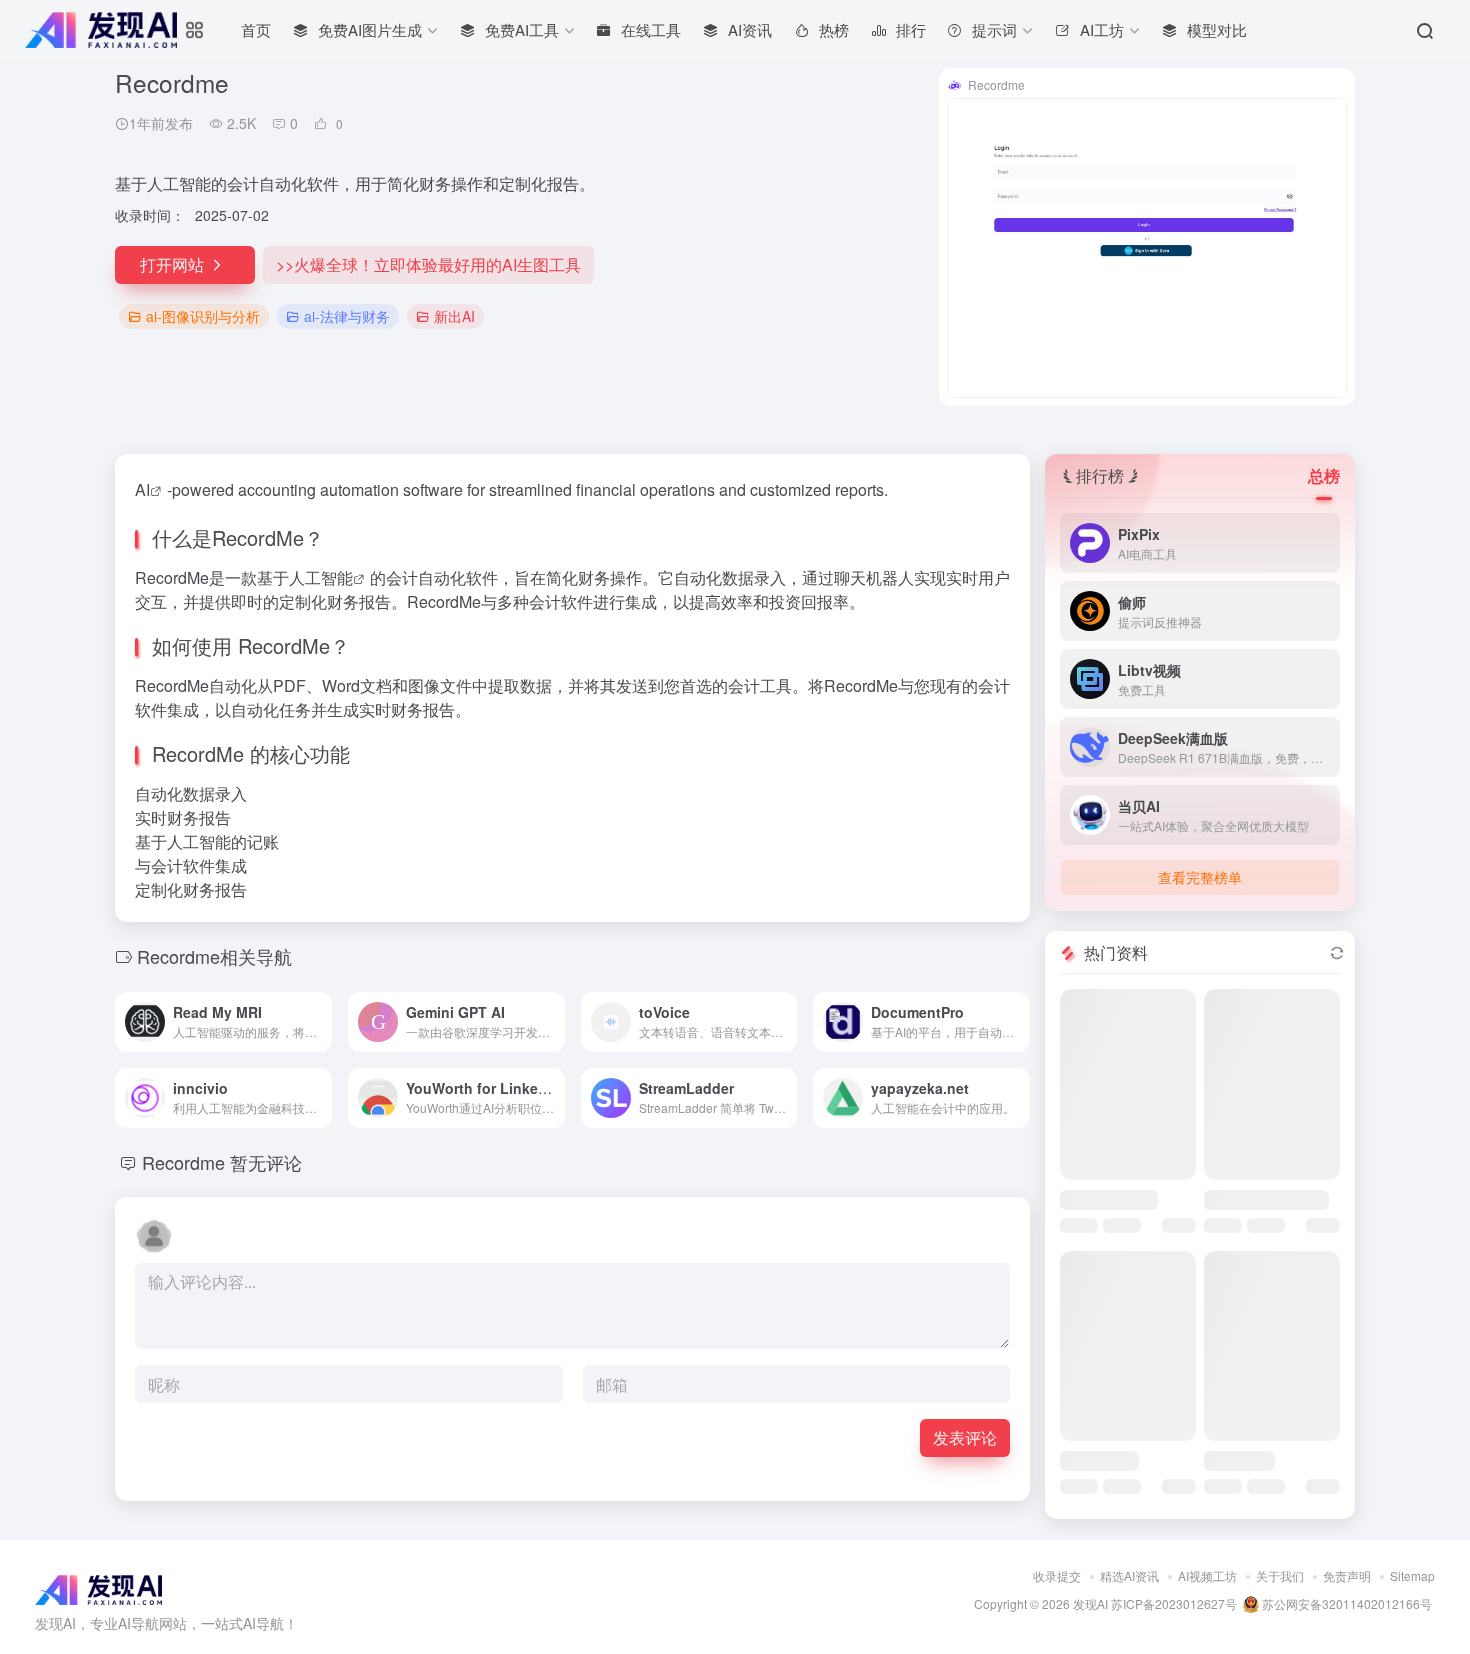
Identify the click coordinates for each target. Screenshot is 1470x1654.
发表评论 (965, 1437)
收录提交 (1057, 1575)
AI (142, 489)
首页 (256, 29)
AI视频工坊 (1207, 1575)
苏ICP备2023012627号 (1174, 1603)
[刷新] (1337, 953)
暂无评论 (266, 1162)
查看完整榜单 (1200, 877)
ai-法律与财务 (347, 316)
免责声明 (1347, 1575)
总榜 (1324, 475)
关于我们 (1280, 1575)
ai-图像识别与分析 (203, 316)
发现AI (1090, 1603)
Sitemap (1412, 1575)
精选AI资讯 (1129, 1575)
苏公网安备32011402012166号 (1345, 1603)
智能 (337, 577)
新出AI (454, 316)
